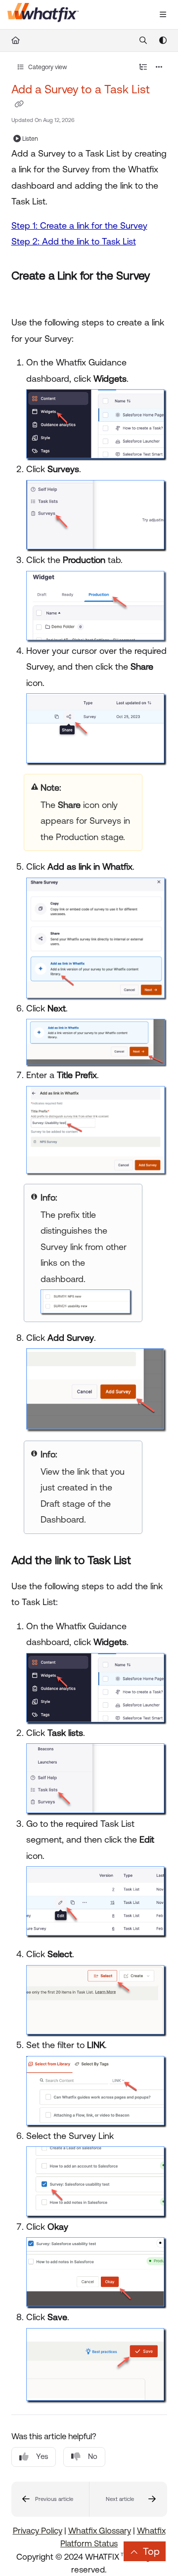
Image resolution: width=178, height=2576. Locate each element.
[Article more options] (159, 67)
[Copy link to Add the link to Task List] (146, 1561)
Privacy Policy (38, 2531)
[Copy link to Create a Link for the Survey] (27, 298)
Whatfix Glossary (100, 2531)
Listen (30, 139)
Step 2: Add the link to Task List (74, 241)
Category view (47, 67)
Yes (42, 2456)
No (93, 2456)
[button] (50, 2499)
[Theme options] (163, 40)
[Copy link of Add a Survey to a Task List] (19, 104)
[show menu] (163, 15)
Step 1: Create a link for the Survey (79, 225)
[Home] (43, 15)
